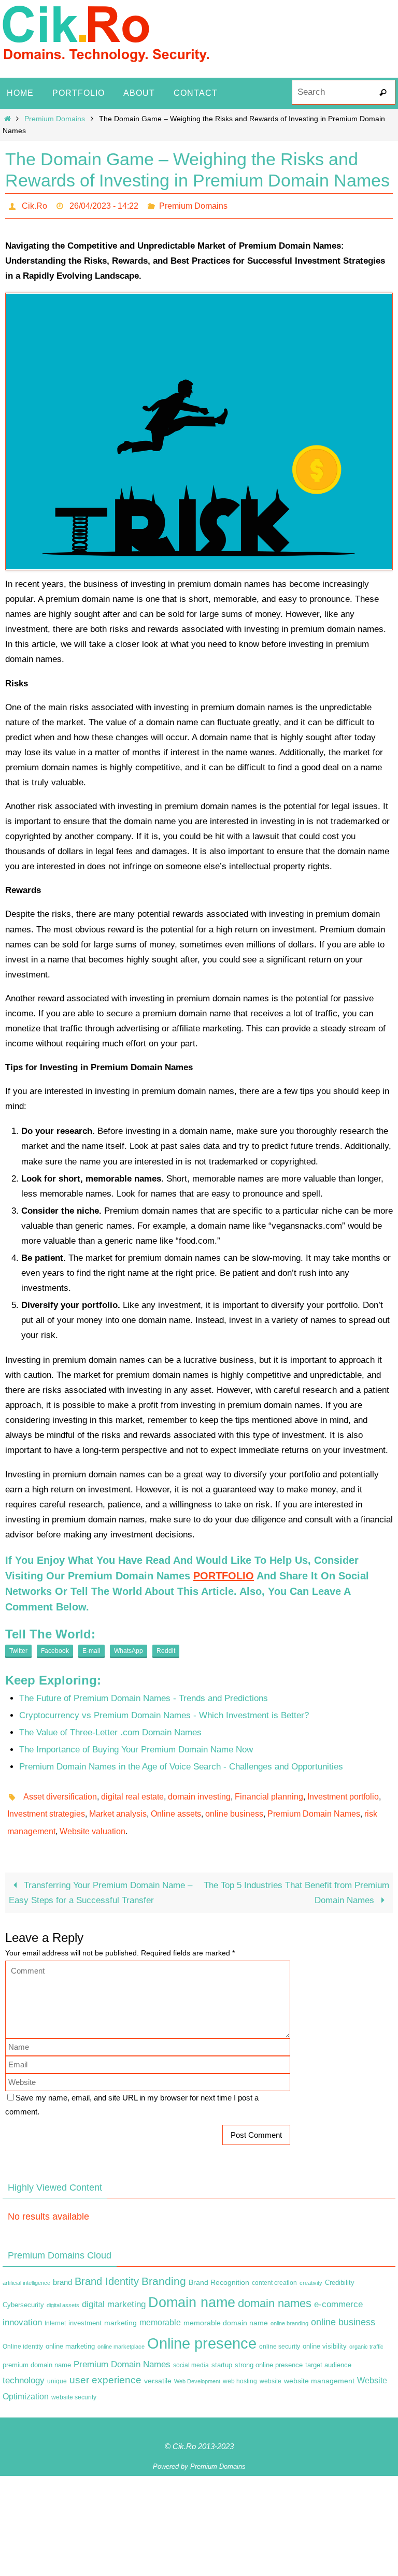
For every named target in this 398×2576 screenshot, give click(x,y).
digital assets (63, 2294)
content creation (274, 2271)
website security (74, 2386)
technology (24, 2369)
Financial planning (269, 1792)
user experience (105, 2369)
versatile (158, 2369)
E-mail (91, 1648)
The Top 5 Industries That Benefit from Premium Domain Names (296, 1881)
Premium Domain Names (314, 1807)
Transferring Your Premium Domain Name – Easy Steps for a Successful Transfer (101, 1881)
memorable (160, 2311)
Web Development (197, 2370)
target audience (328, 2353)
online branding (289, 2312)
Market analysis (118, 1807)
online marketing (70, 2335)
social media (191, 2353)
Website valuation (93, 1821)
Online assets (176, 1807)
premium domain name (37, 2353)
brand (62, 2270)
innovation (22, 2311)
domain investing (199, 1792)
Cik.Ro (34, 204)
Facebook (55, 1648)
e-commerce (338, 2293)
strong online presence (269, 2353)
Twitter (18, 1648)
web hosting (240, 2370)
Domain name (192, 2291)
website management (319, 2369)
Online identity (23, 2335)
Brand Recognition (219, 2270)
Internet (55, 2312)
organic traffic (366, 2335)
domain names (275, 2292)
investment (85, 2312)
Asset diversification (60, 1792)
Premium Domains (55, 119)
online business (234, 1807)
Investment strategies (46, 1807)
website (271, 2370)
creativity (311, 2271)
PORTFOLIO (224, 1573)
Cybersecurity (23, 2294)
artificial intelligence (26, 2271)
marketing (120, 2311)
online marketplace (121, 2335)
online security (280, 2335)
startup (222, 2353)
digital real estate (132, 1792)
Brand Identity (107, 2269)
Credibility (340, 2271)
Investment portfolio (343, 1792)
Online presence (202, 2332)
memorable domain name (226, 2311)
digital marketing (114, 2293)
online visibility (325, 2335)
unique (57, 2370)
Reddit (166, 1648)
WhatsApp (129, 1648)
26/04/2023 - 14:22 (104, 204)
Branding (164, 2269)
